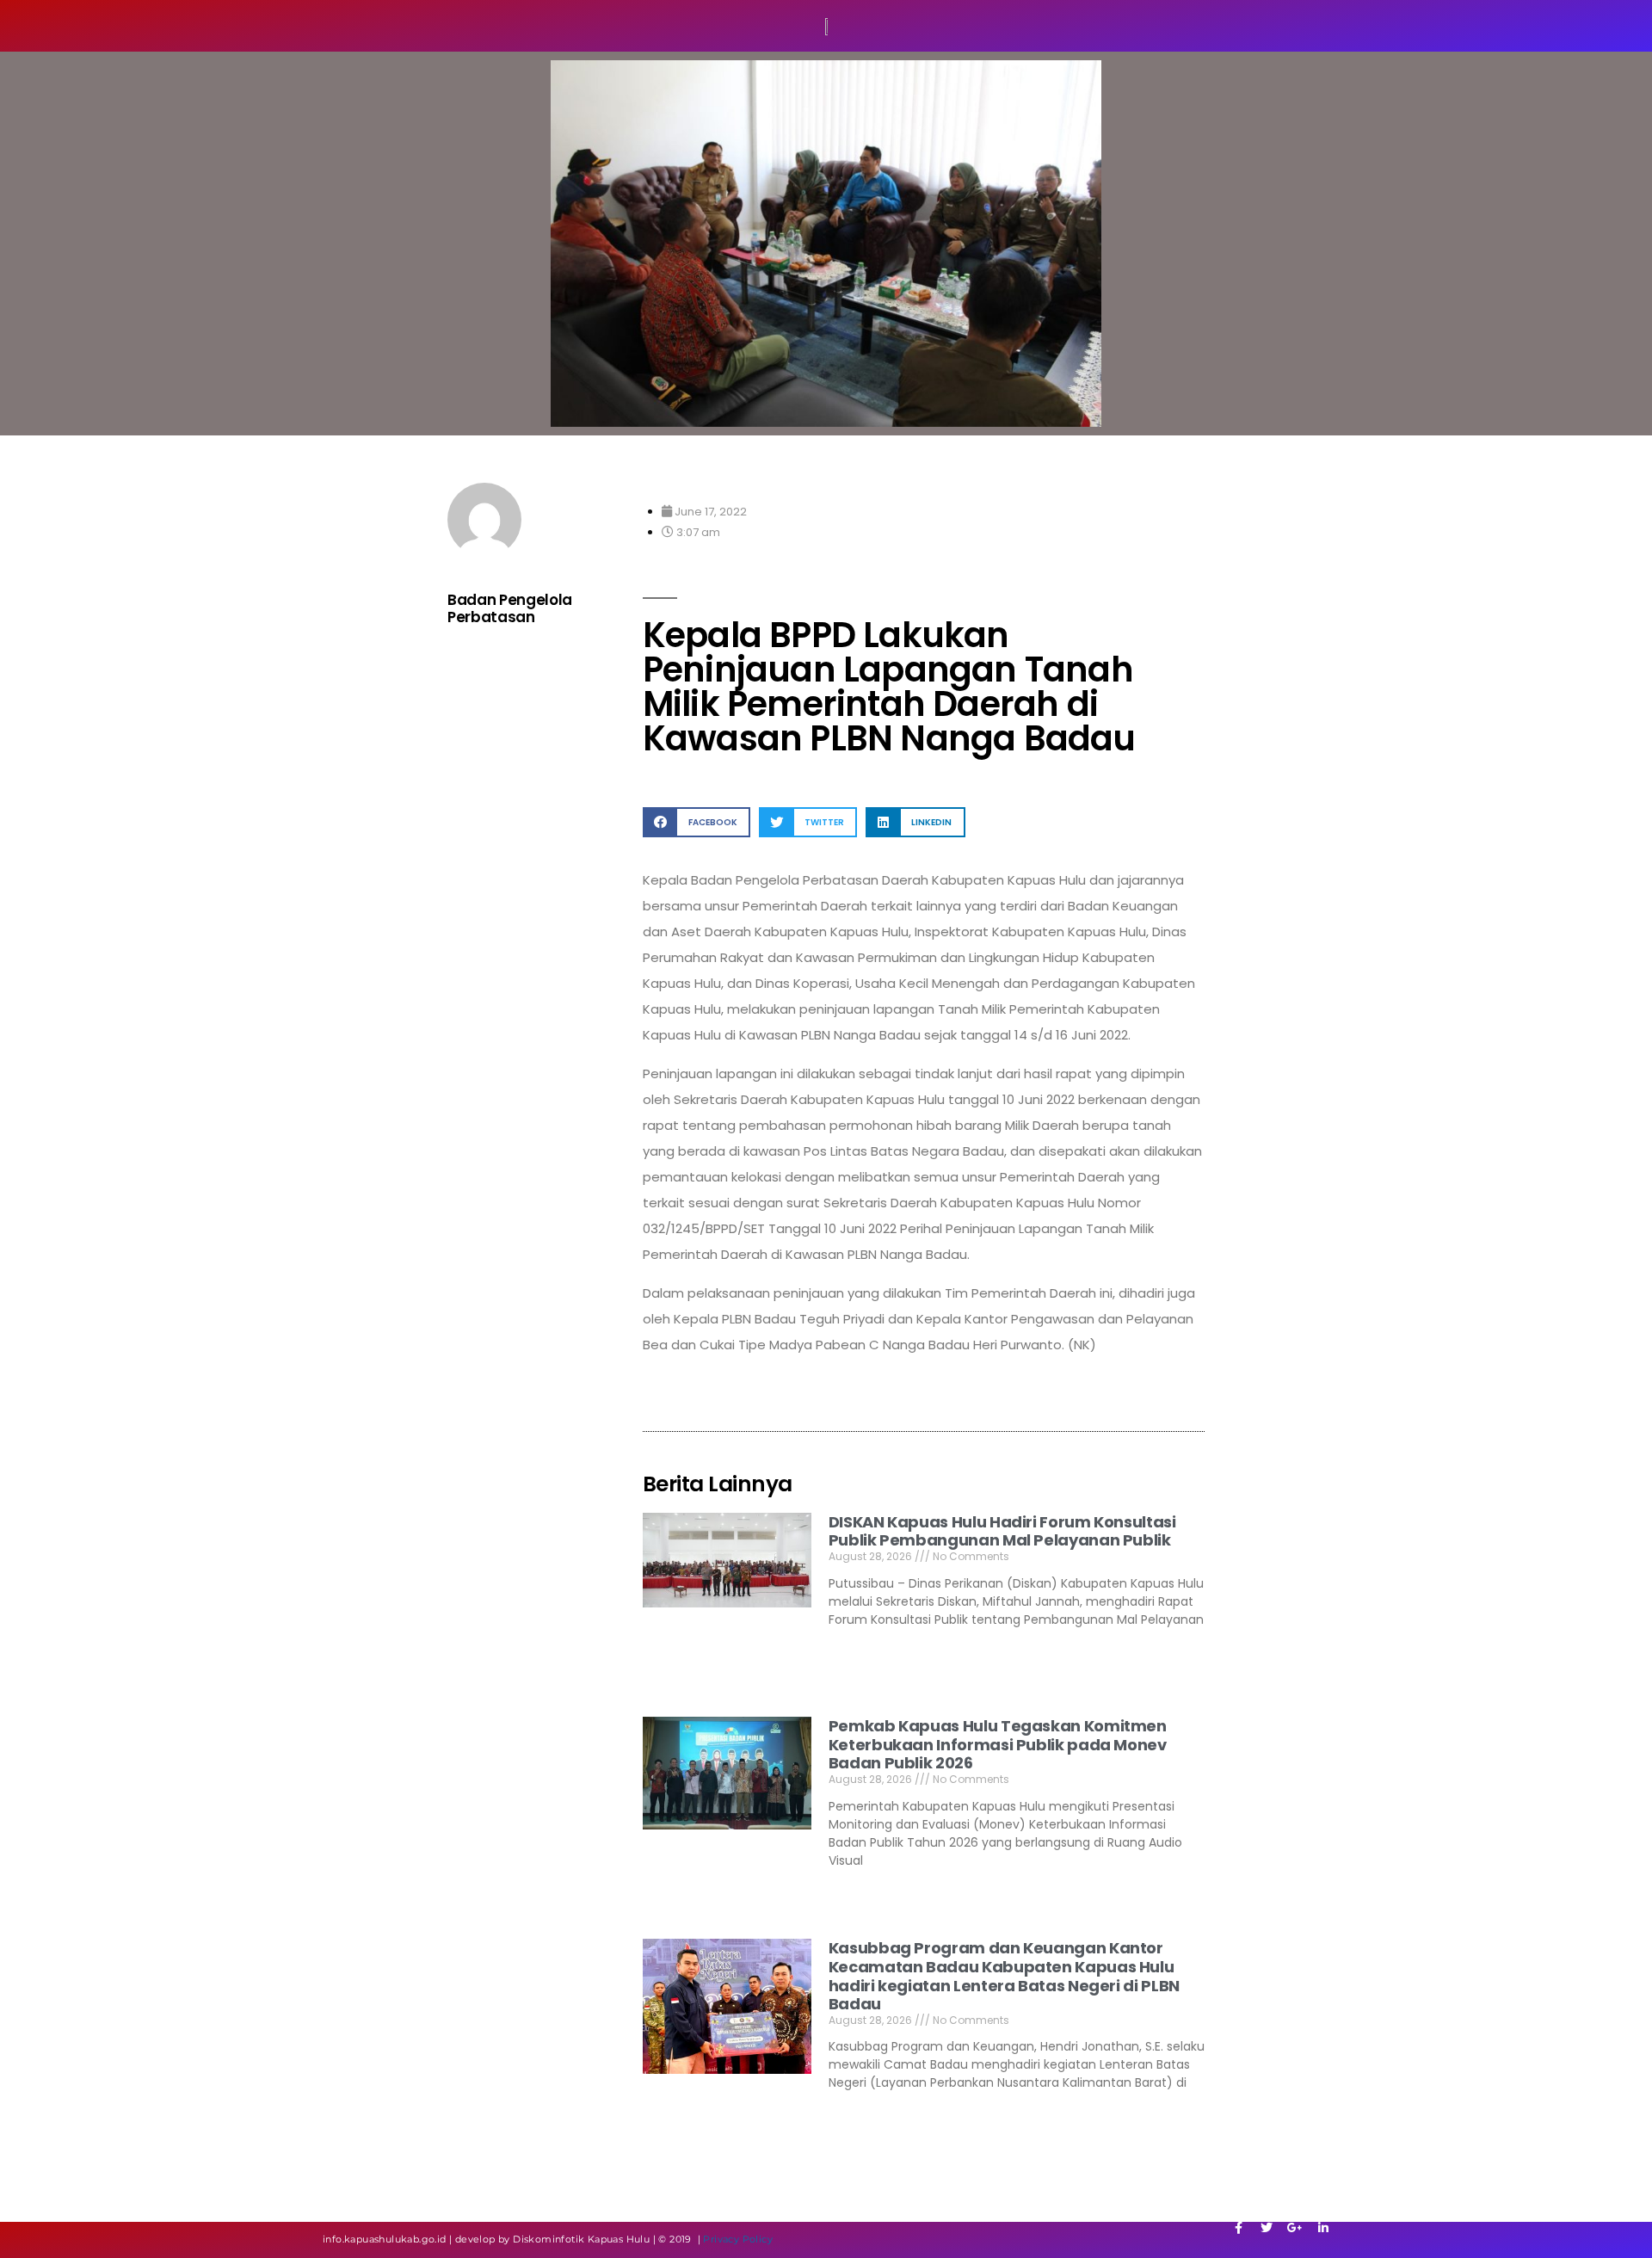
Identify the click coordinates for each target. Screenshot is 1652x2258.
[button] (697, 822)
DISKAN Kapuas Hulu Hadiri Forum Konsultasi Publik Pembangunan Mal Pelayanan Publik (1002, 1531)
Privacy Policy (738, 2239)
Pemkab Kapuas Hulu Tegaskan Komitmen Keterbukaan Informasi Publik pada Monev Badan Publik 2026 (998, 1744)
